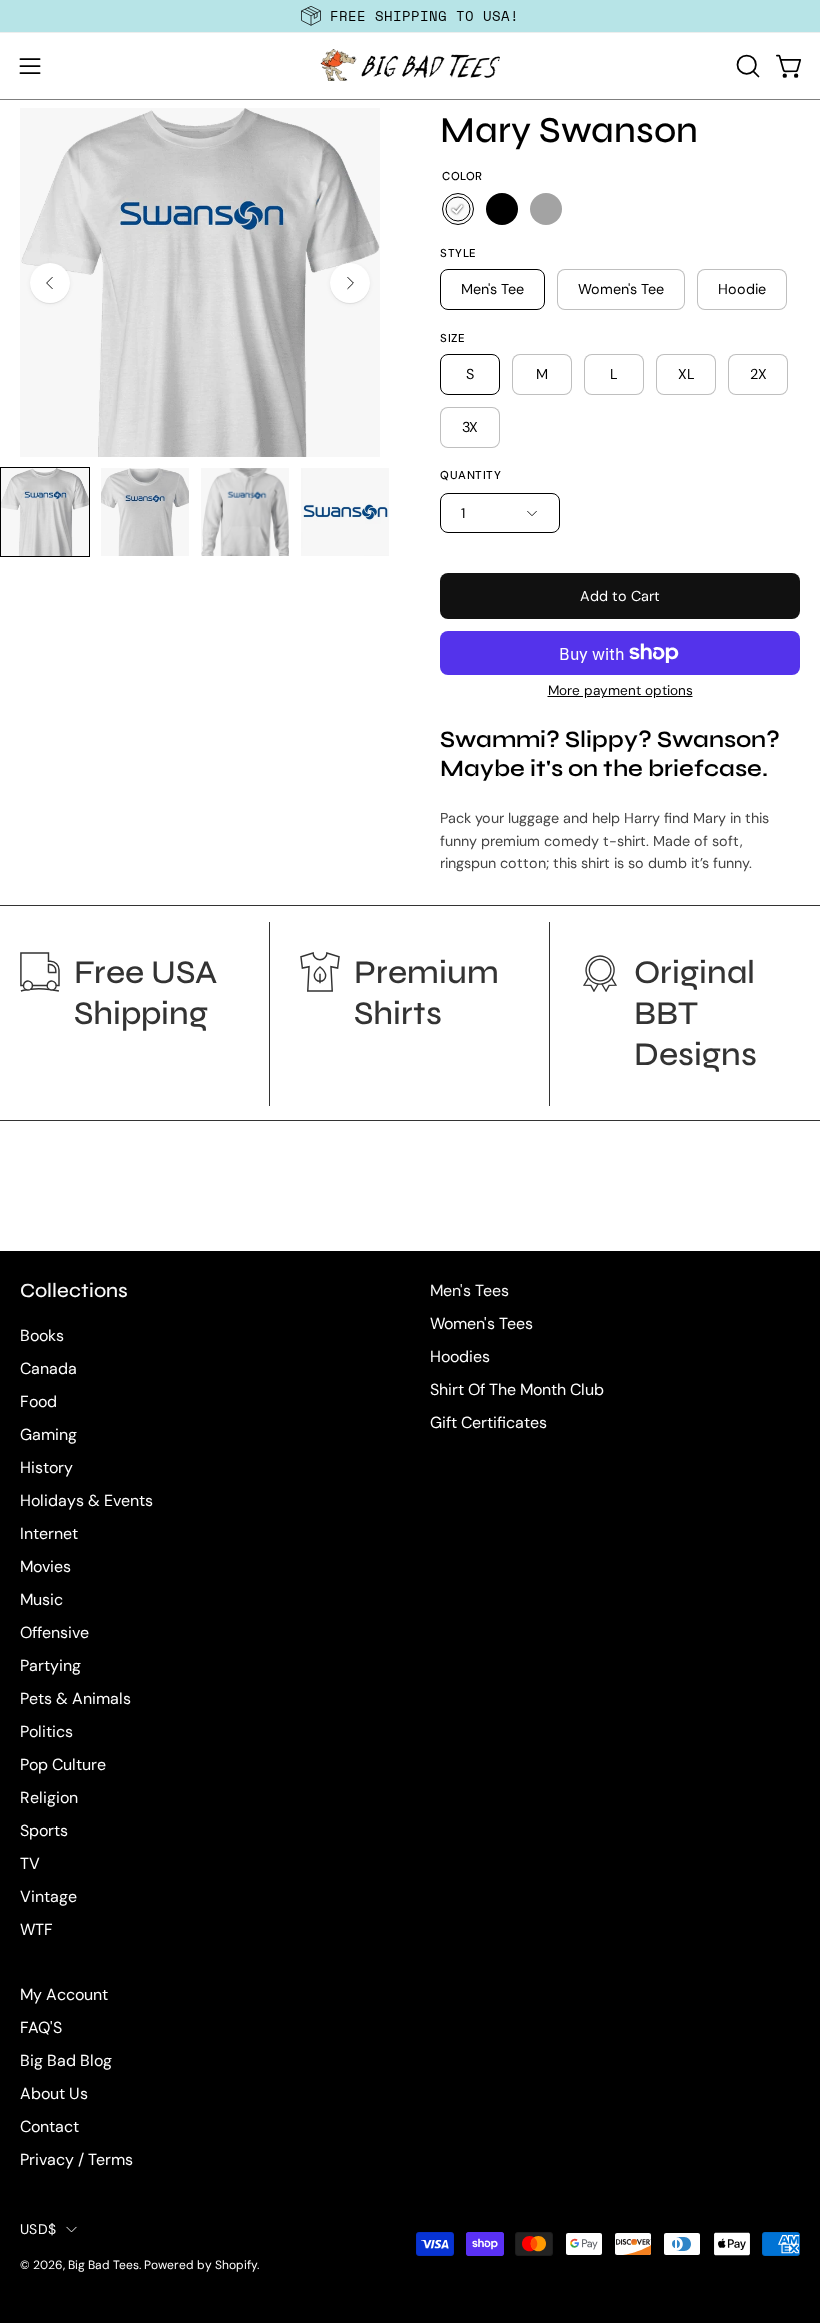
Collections (74, 1290)
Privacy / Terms (76, 2159)
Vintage (48, 1896)
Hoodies (460, 1356)
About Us (54, 2093)
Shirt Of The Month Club (517, 1389)
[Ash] (546, 209)
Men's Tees (469, 1290)
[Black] (502, 209)
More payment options (620, 690)
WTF (36, 1929)
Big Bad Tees (103, 2265)
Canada (48, 1368)
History (46, 1467)
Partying (50, 1665)
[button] (746, 66)
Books (42, 1335)
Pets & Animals (75, 1698)
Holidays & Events (86, 1500)
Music (41, 1599)
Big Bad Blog (66, 2060)
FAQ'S (41, 2027)
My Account (64, 1994)
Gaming (48, 1434)
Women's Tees (481, 1323)
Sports (44, 1830)
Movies (45, 1566)
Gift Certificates (488, 1422)
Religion (49, 1797)
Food (38, 1401)
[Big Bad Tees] (410, 66)
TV (30, 1863)
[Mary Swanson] (45, 512)
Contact (49, 2126)
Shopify (236, 2265)
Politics (46, 1731)
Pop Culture (63, 1764)
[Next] (350, 283)
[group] (410, 16)
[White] (458, 209)
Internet (49, 1533)
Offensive (54, 1632)
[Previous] (50, 283)
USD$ (38, 2229)
